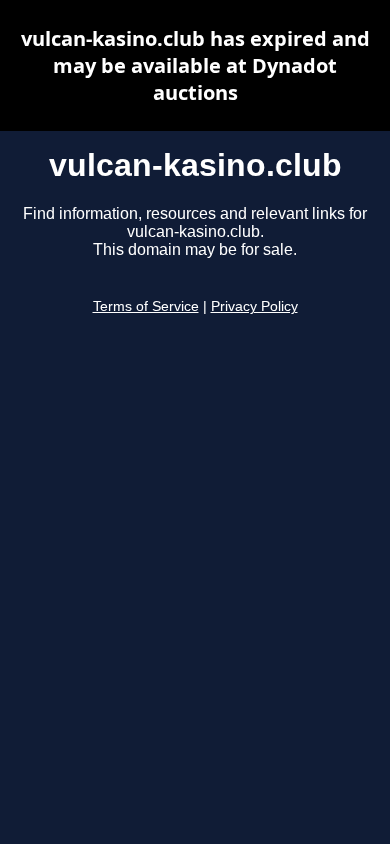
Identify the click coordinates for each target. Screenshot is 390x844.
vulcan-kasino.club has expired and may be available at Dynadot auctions (195, 65)
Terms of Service (146, 306)
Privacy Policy (254, 306)
